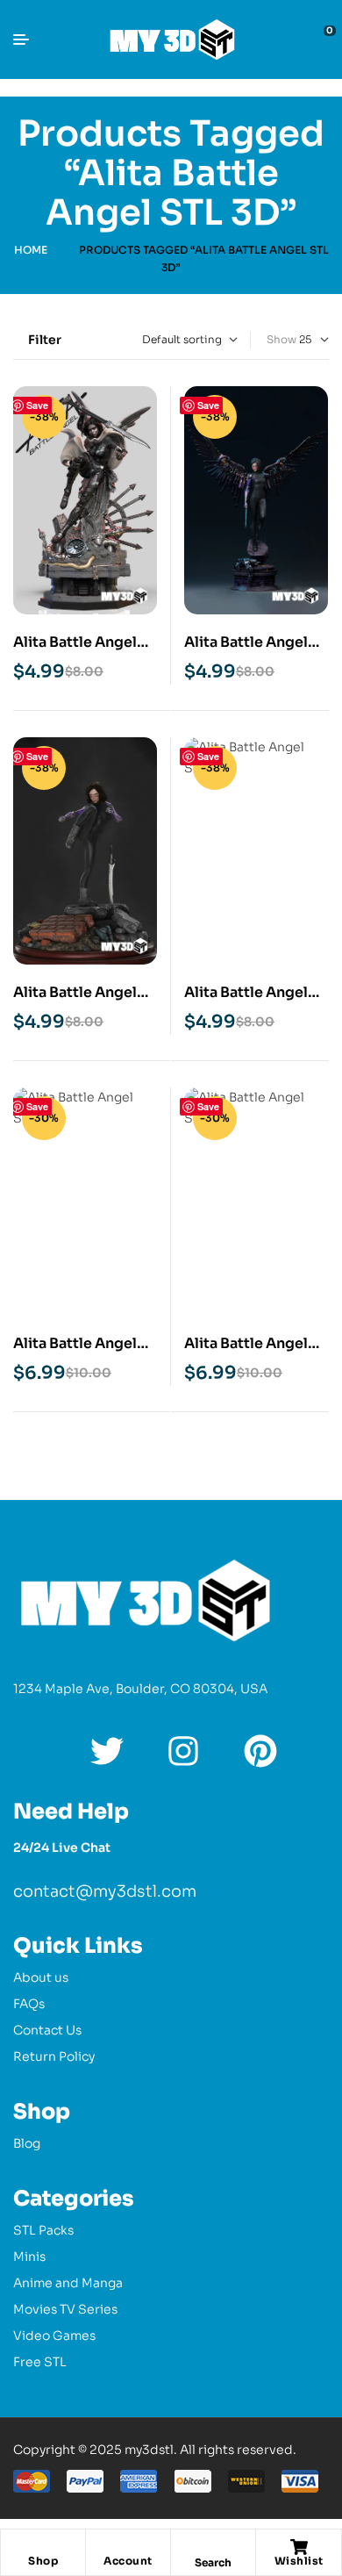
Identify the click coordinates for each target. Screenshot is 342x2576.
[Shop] (43, 2547)
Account (128, 2561)
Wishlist (299, 2561)
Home (31, 250)
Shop (43, 2561)
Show (281, 339)
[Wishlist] (299, 2547)
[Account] (128, 2547)
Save (37, 405)
